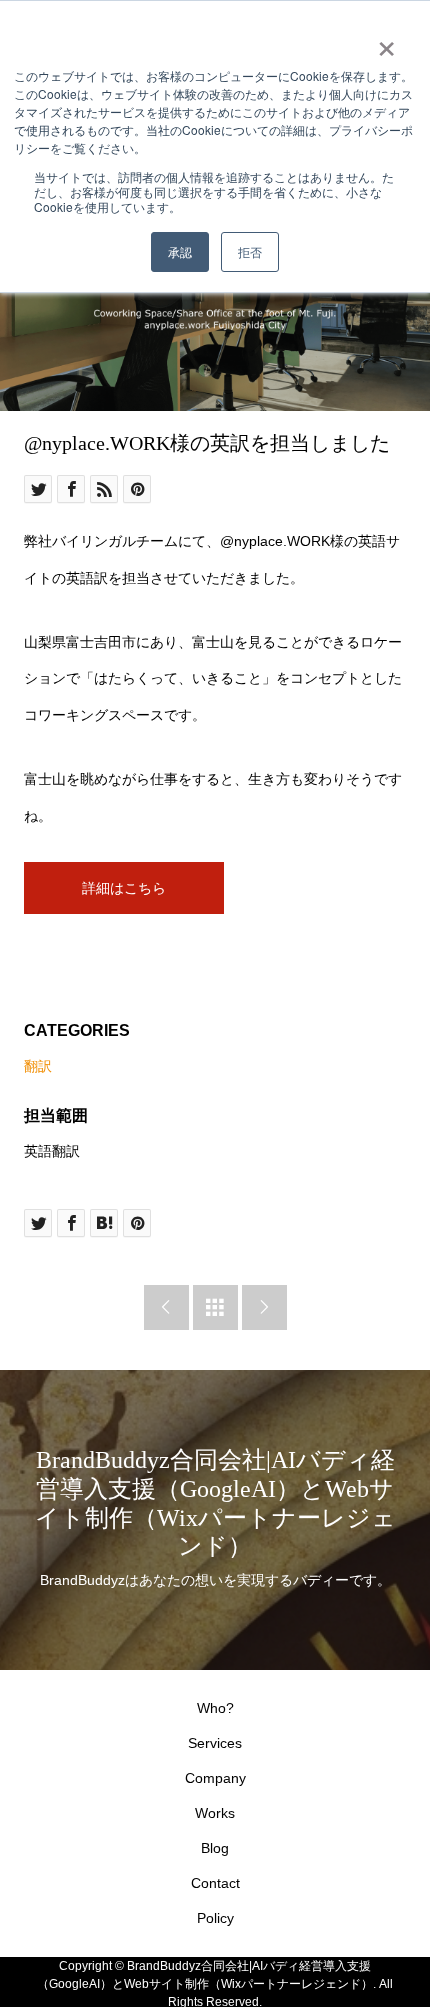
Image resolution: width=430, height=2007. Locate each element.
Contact (215, 1883)
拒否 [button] (250, 251)
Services (215, 1743)
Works (215, 1813)
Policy (215, 1918)
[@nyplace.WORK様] (215, 303)
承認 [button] (180, 251)
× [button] (386, 42)
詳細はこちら (124, 888)
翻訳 (38, 1066)
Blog (215, 1848)
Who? (215, 1708)
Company (215, 1778)
